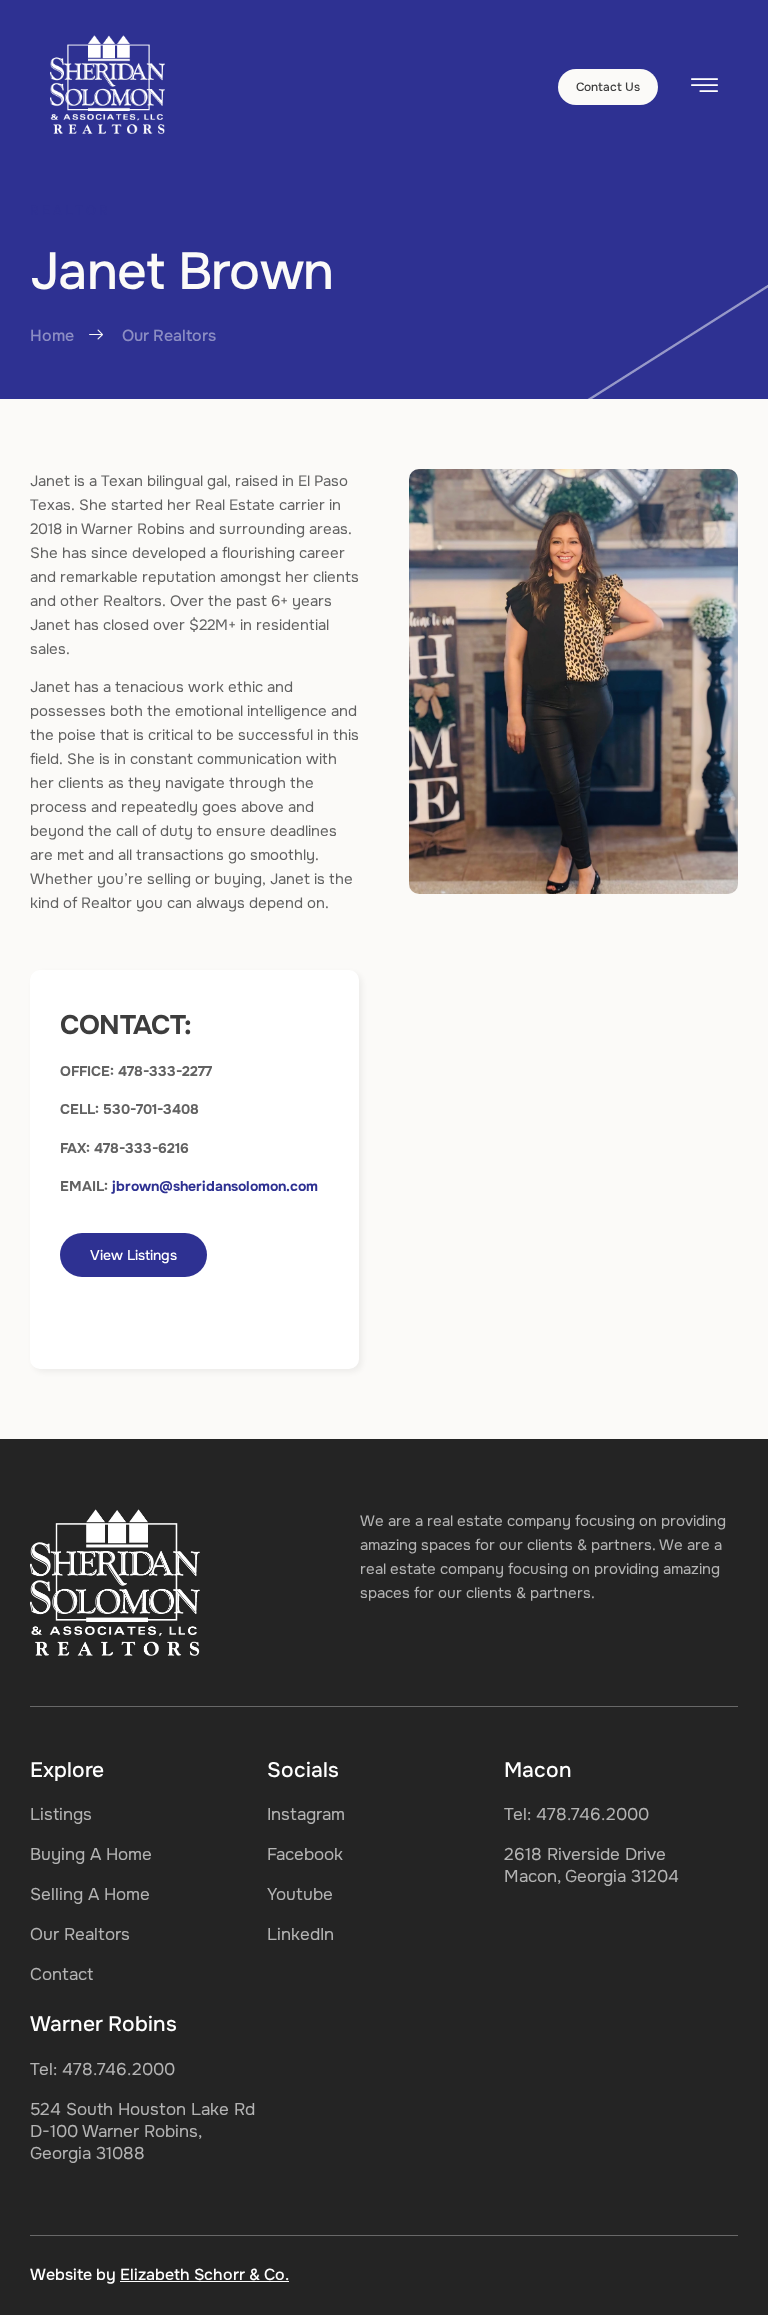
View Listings (133, 1255)
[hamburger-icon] (704, 88)
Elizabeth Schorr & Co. (204, 2274)
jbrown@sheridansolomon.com (215, 1186)
